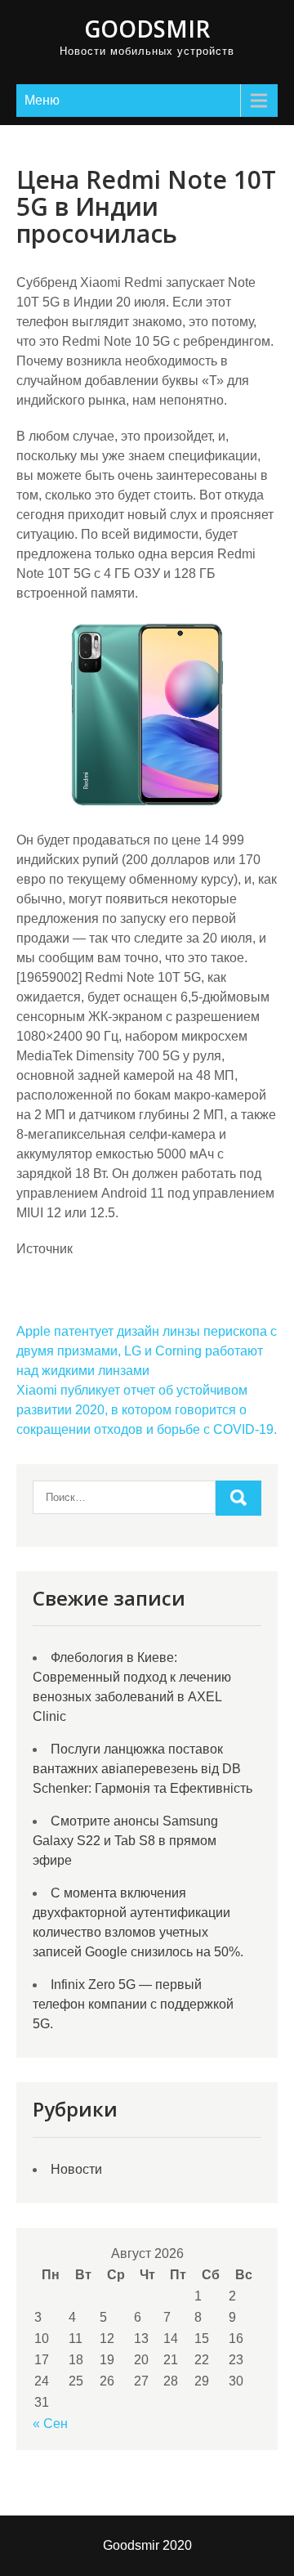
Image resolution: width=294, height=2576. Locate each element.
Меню (42, 100)
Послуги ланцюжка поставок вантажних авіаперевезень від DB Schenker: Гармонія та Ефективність (143, 1769)
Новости (76, 2169)
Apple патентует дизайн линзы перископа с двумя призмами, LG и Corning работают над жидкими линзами (147, 1351)
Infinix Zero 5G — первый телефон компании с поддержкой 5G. (133, 2004)
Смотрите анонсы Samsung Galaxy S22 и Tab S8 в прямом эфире (125, 1841)
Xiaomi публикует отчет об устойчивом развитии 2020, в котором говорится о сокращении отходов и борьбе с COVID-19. (147, 1410)
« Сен (50, 2424)
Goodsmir (147, 29)
